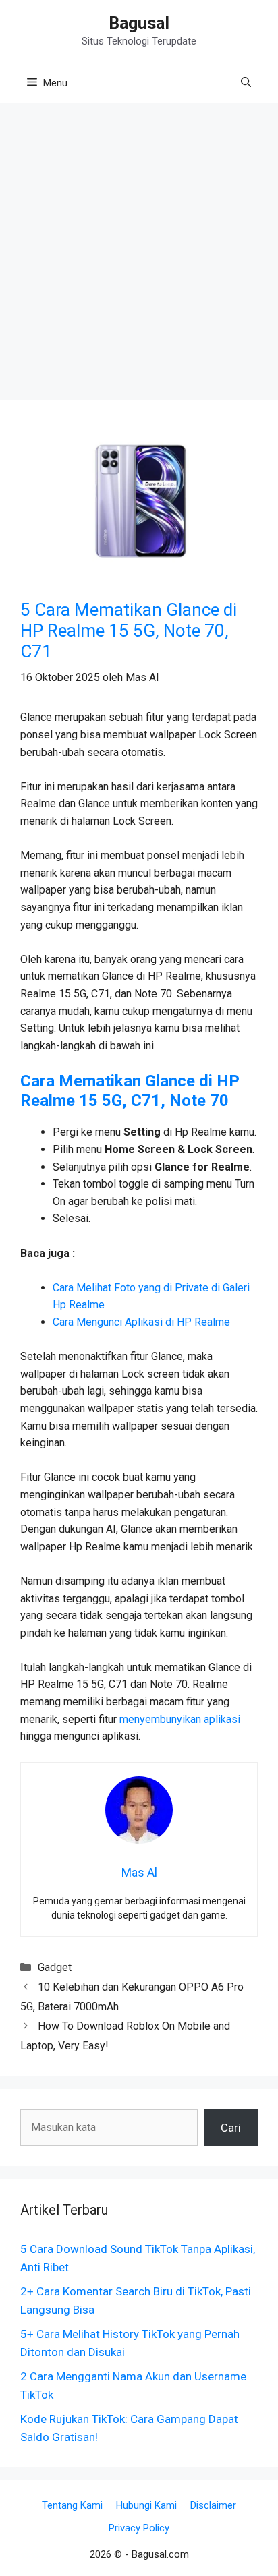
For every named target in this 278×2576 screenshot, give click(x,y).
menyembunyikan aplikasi (180, 1719)
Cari (231, 2128)
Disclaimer (213, 2505)
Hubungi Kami (146, 2505)
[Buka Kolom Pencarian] (246, 83)
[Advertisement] (139, 256)
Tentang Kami (72, 2505)
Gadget (55, 1967)
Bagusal (139, 23)
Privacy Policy (139, 2528)
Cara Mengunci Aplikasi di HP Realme (141, 1322)
